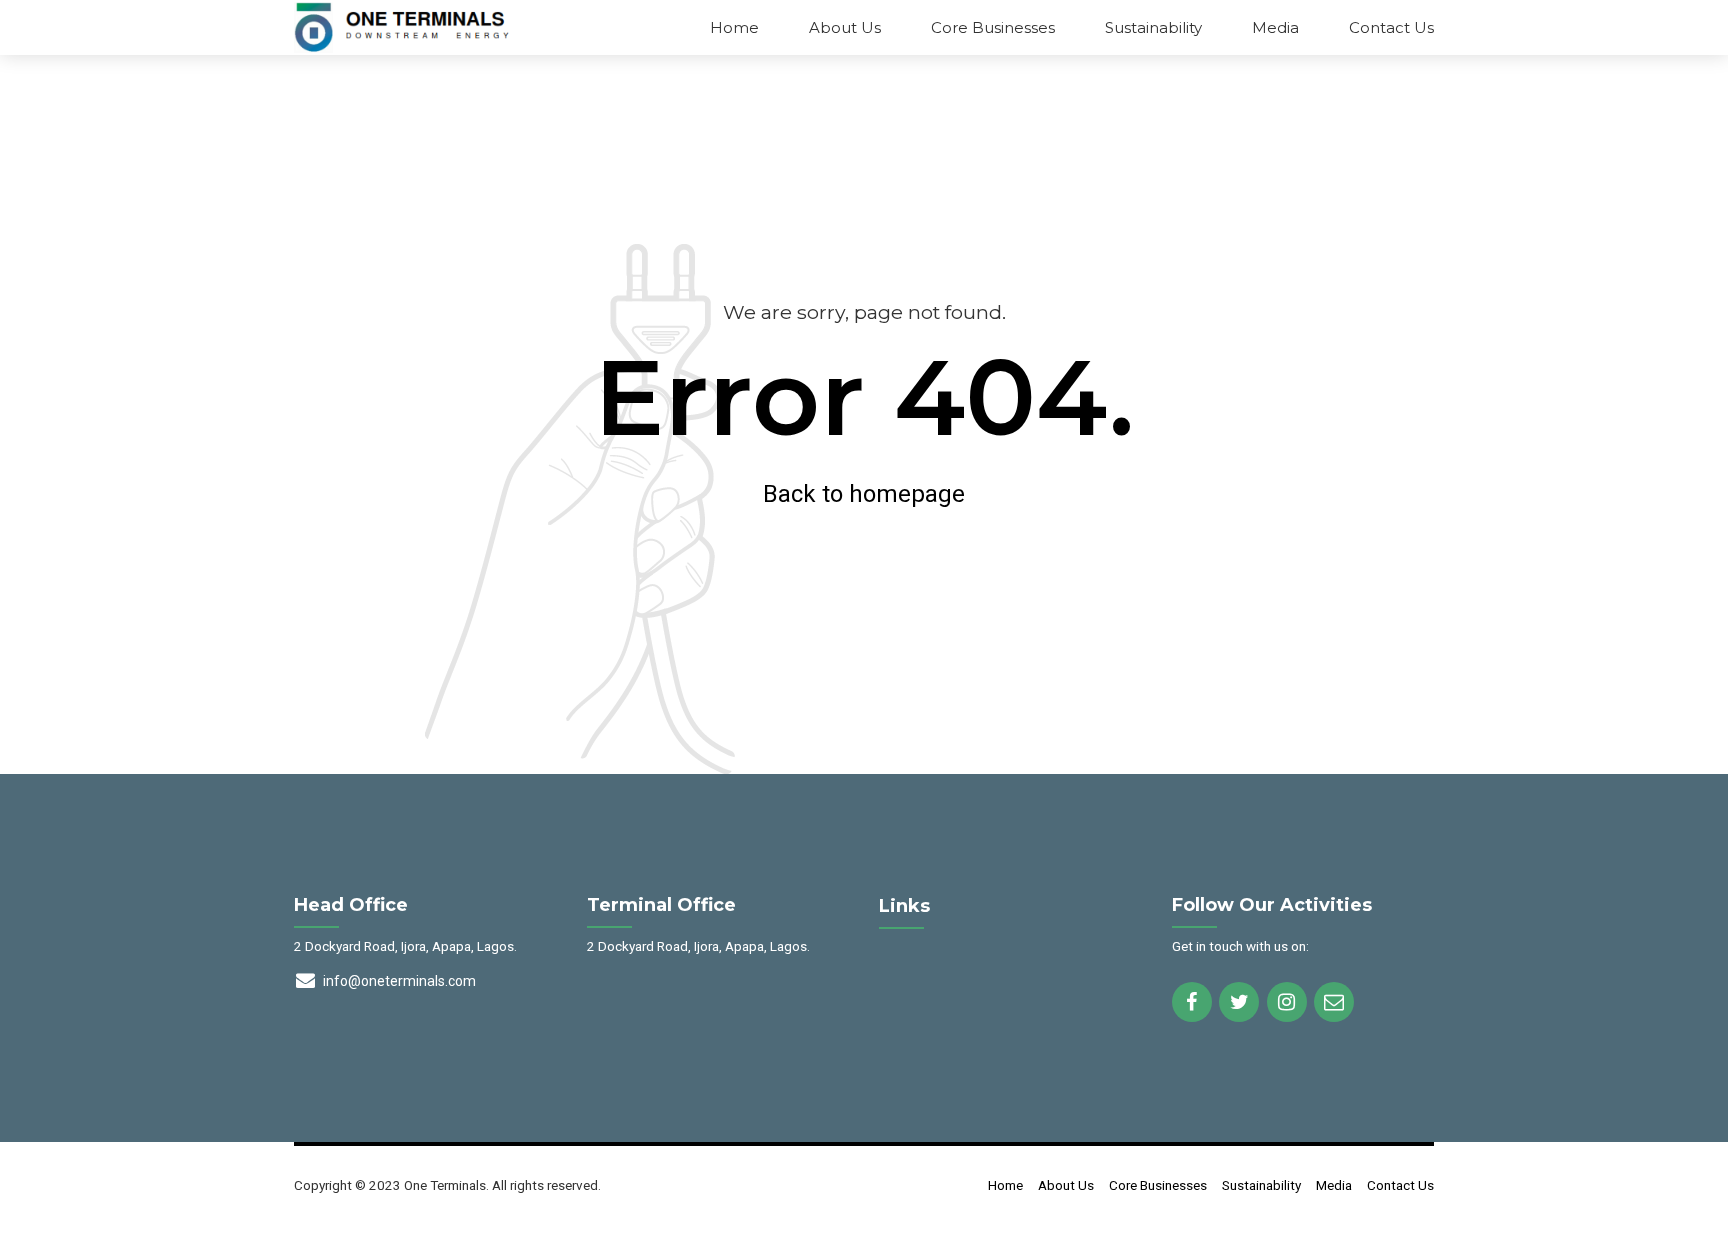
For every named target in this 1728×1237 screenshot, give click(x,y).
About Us (845, 27)
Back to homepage (864, 494)
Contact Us (1391, 27)
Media (1275, 27)
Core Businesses (993, 27)
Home (734, 27)
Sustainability (1153, 27)
